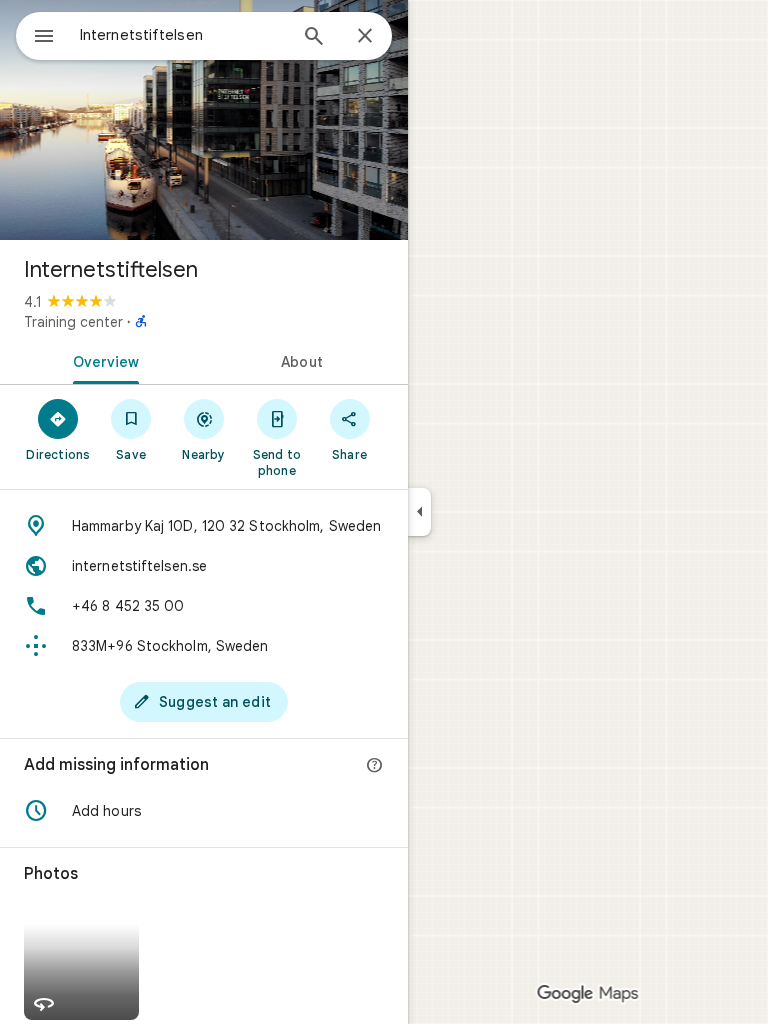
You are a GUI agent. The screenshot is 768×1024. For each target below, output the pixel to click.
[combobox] (183, 35)
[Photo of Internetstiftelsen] (204, 120)
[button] (204, 811)
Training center (73, 322)
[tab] (102, 360)
